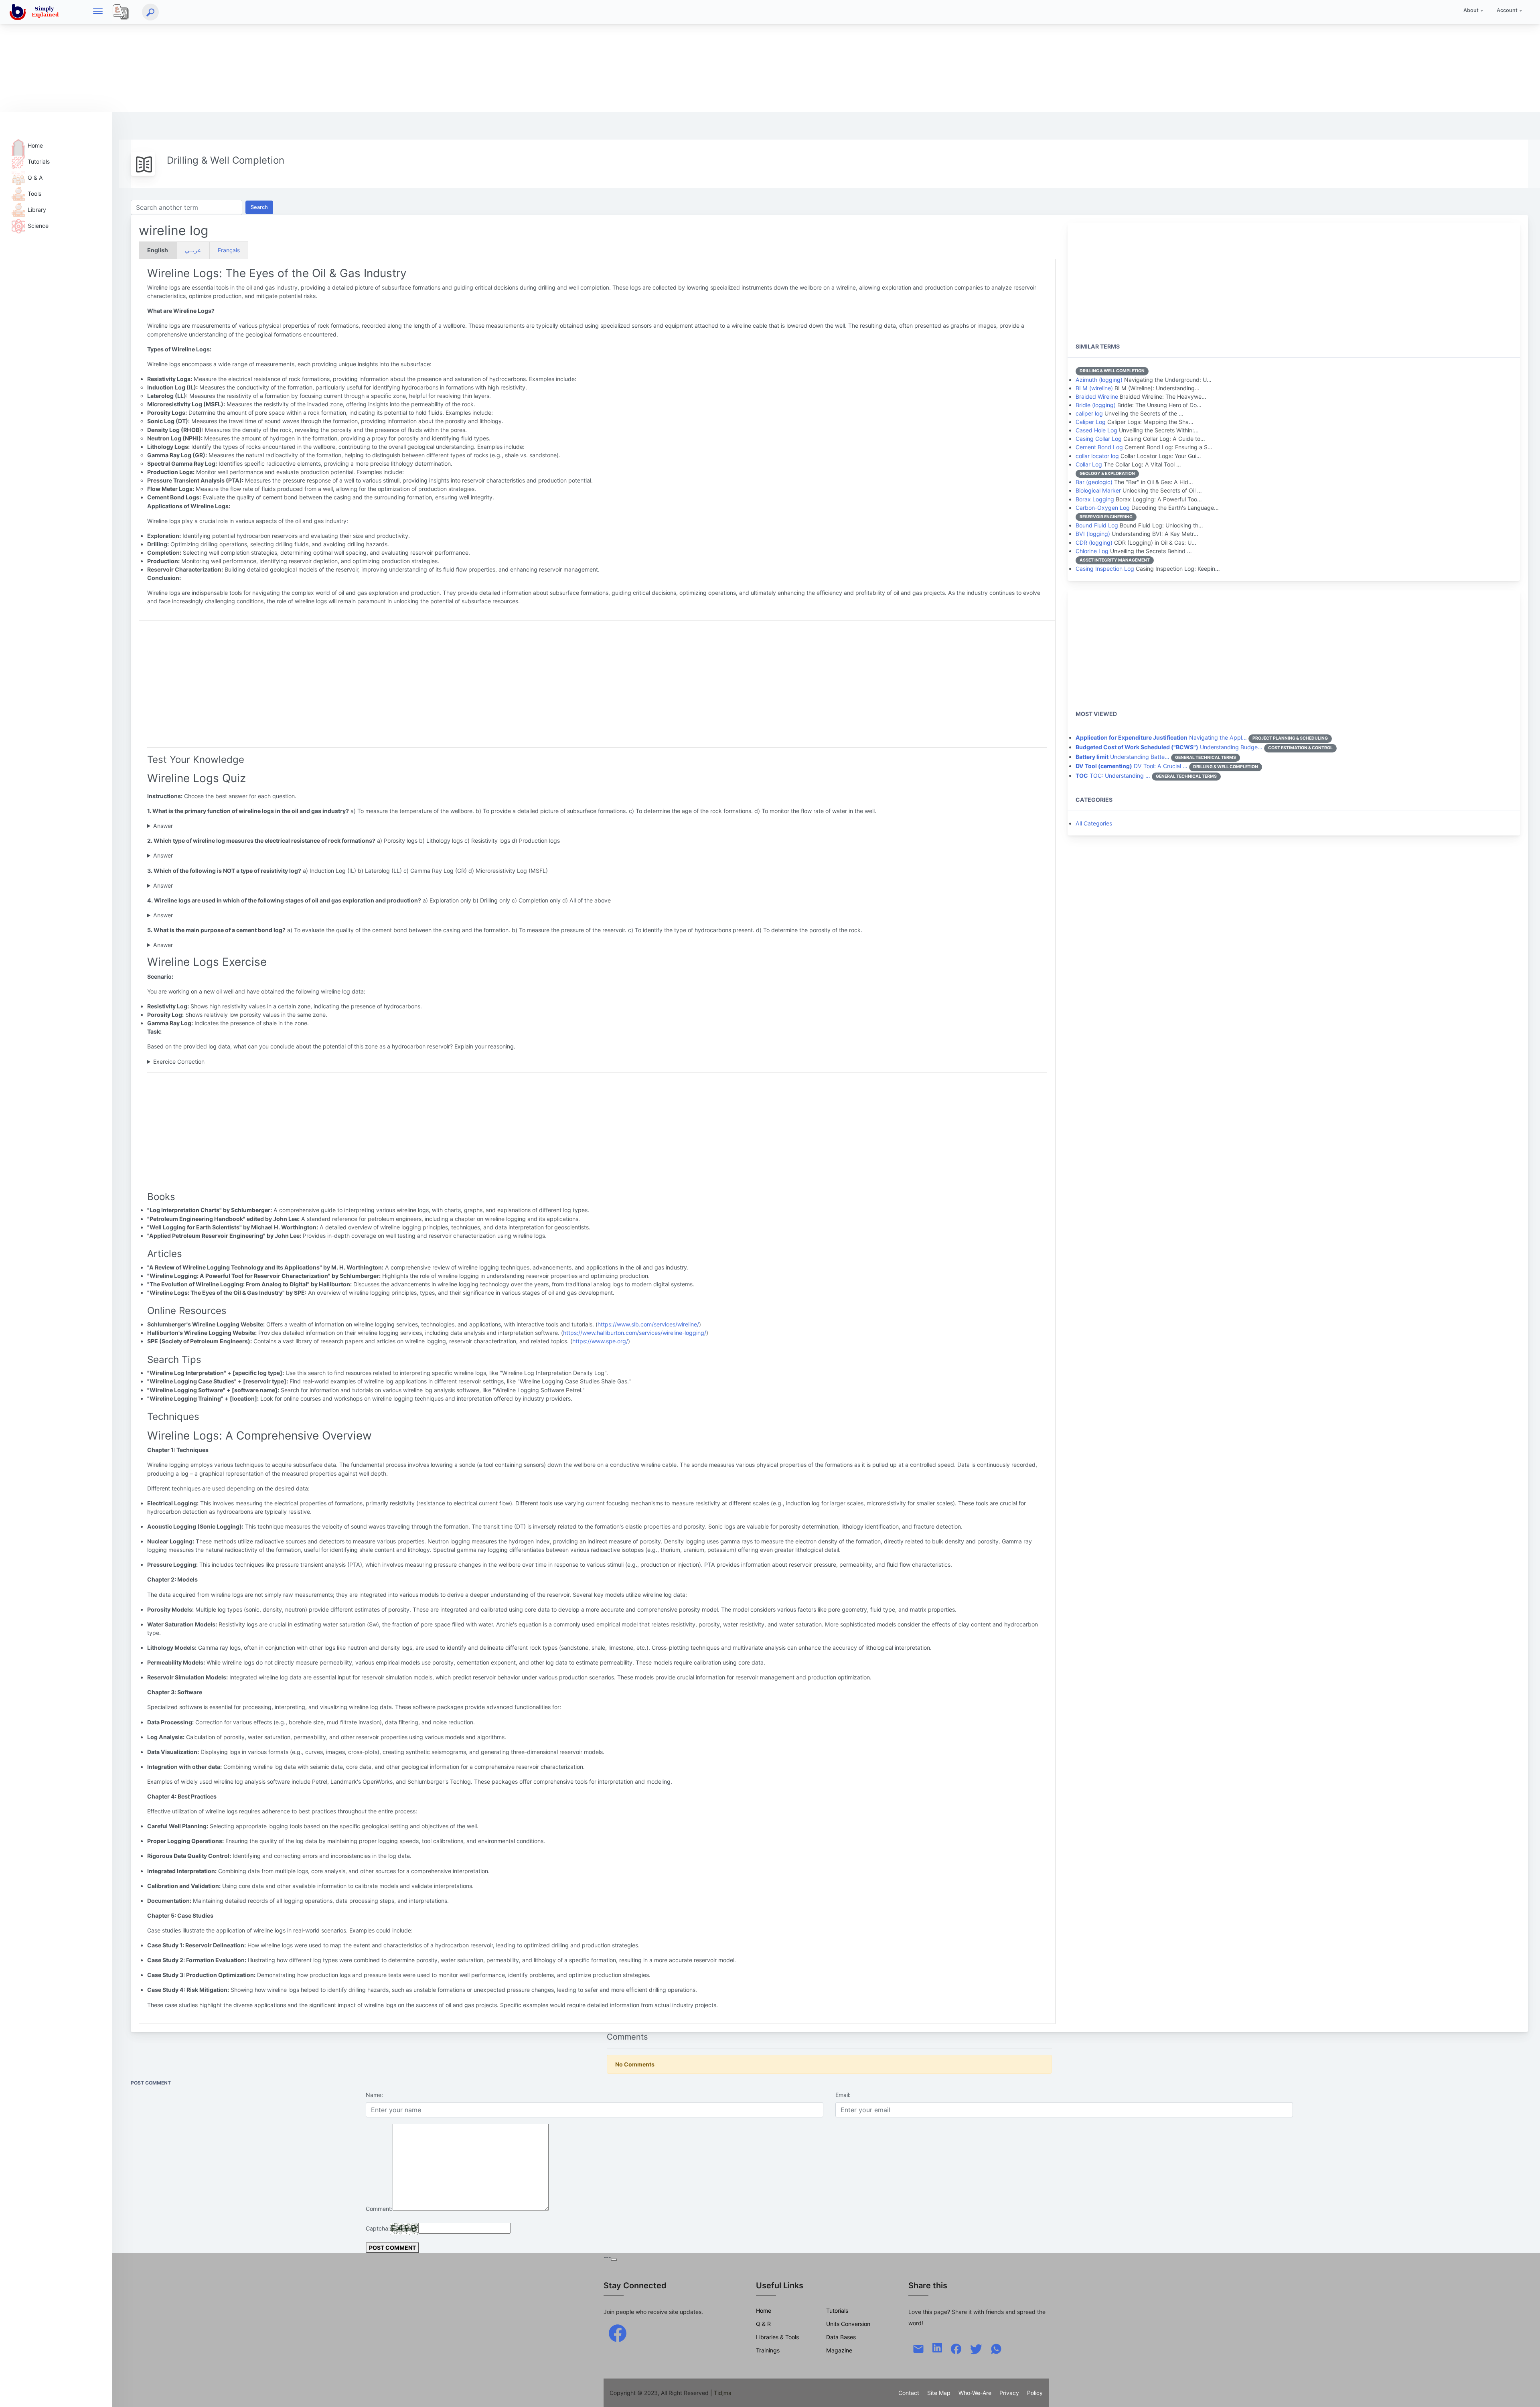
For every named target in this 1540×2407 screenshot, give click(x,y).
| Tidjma (721, 2393)
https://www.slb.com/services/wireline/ (648, 1324)
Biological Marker (1098, 490)
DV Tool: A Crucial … (1132, 766)
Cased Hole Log (1096, 430)
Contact (909, 2393)
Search (259, 207)
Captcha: (378, 2228)
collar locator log (1097, 456)
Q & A (35, 177)
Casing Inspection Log (1105, 569)
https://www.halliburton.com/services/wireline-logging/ (635, 1333)
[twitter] (976, 2348)
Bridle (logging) (1096, 405)
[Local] (121, 12)
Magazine (839, 2350)
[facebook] (618, 2333)
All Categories (1094, 823)
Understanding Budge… (1169, 747)
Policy (1035, 2393)
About (1471, 10)
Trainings (768, 2350)
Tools (34, 194)
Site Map (939, 2393)
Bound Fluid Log (1097, 525)
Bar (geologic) (1094, 482)
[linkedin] (937, 2347)
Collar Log (1089, 464)
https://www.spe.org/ (600, 1341)
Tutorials (39, 161)
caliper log (1089, 413)
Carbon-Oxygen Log (1103, 508)
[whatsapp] (996, 2348)
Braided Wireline (1097, 396)
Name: (374, 2095)
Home (35, 145)
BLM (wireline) (1094, 388)
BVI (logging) (1093, 534)
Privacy (1009, 2393)
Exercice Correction (179, 1062)
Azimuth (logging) (1099, 380)
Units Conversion (848, 2324)
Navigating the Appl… (1161, 737)
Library (37, 210)
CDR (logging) (1094, 542)
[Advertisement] (241, 56)
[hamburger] (98, 12)
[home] (36, 12)
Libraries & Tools (777, 2337)
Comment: (379, 2209)
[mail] (918, 2348)
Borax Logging (1095, 499)
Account (1507, 10)
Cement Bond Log (1099, 447)
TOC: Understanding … (1113, 776)
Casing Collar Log (1099, 439)
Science (38, 226)
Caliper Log (1091, 422)
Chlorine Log (1092, 551)
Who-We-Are (975, 2393)
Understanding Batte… (1123, 757)
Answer (163, 826)
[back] (1526, 2393)
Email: (843, 2095)
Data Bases (841, 2337)
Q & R (763, 2324)
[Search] (150, 12)
